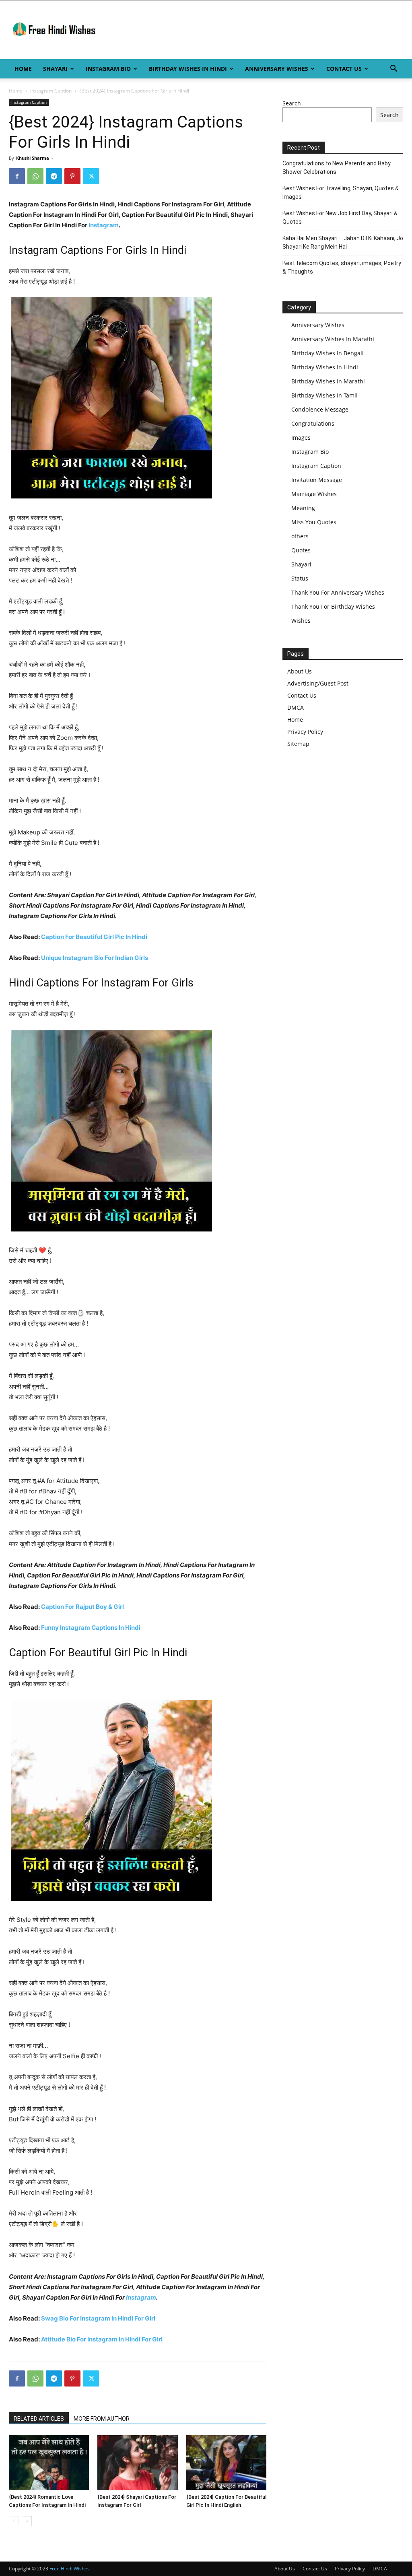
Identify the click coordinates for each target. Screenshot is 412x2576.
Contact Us (344, 69)
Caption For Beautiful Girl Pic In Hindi (94, 937)
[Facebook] (17, 176)
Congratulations (313, 423)
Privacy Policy (305, 732)
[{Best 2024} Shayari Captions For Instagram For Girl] (137, 2463)
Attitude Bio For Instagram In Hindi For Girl (102, 2339)
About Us (300, 671)
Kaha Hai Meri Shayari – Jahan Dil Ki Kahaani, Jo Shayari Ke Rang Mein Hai (343, 242)
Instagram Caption (51, 91)
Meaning (303, 508)
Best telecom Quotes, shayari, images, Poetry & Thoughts (342, 267)
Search (292, 103)
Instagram (104, 225)
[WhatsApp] (35, 176)
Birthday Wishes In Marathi (328, 381)
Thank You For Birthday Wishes (333, 606)
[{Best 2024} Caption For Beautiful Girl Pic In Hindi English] (226, 2463)
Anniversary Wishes (277, 69)
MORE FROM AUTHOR (102, 2419)
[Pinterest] (72, 176)
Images (301, 438)
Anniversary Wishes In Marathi (333, 339)
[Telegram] (54, 176)
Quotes (301, 550)
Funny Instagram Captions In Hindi (91, 1628)
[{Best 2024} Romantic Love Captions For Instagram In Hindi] (49, 2463)
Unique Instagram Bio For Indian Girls (95, 958)
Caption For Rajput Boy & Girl (82, 1607)
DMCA (296, 707)
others (300, 536)
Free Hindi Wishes (70, 2569)
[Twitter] (91, 176)
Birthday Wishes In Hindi (188, 69)
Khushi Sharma (33, 158)
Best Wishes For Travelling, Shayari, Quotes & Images (341, 193)
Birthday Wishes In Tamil (324, 395)
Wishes (301, 621)
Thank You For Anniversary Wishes (338, 592)
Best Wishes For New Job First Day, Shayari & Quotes (340, 217)
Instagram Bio (108, 69)
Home (23, 69)
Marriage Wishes (314, 494)
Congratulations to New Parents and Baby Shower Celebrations (337, 168)
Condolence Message (320, 409)
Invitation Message (317, 480)
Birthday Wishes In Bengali (328, 353)
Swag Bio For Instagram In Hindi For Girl (98, 2318)
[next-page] (27, 2521)
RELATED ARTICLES (39, 2419)
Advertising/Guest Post (318, 683)
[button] (393, 69)
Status (300, 578)
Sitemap (298, 744)
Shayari (55, 69)
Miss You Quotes (314, 522)
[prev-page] (14, 2521)
